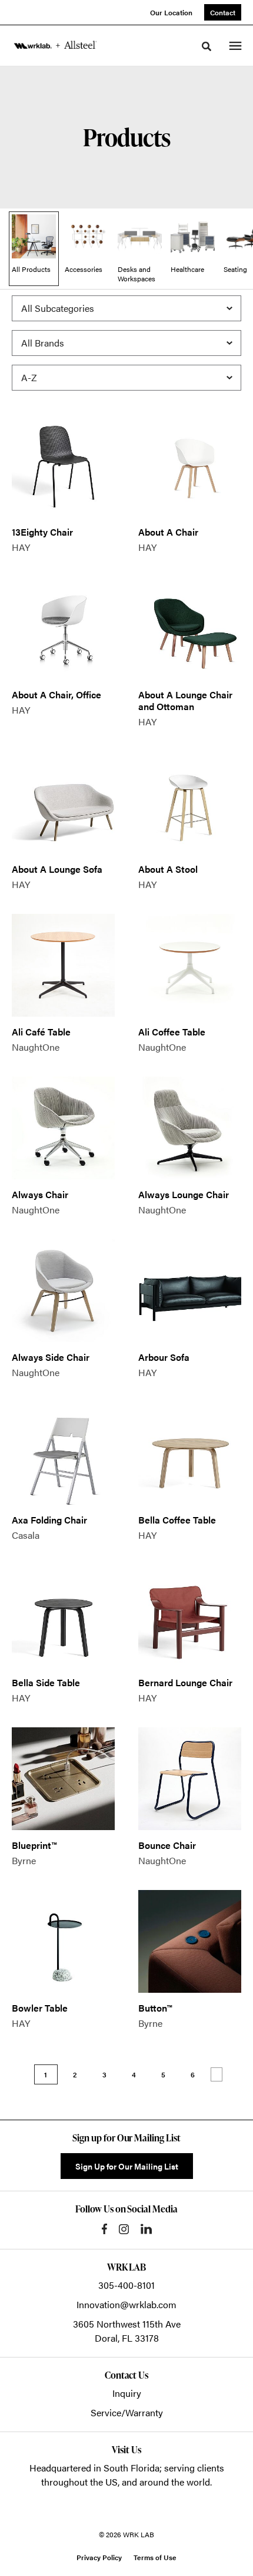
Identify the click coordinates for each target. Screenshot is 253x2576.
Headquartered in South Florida (94, 2468)
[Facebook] (104, 2229)
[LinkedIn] (146, 2229)
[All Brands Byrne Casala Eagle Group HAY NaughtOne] (126, 343)
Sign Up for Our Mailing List (127, 2166)
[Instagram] (124, 2229)
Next (217, 2074)
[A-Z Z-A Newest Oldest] (126, 378)
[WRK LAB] (55, 45)
